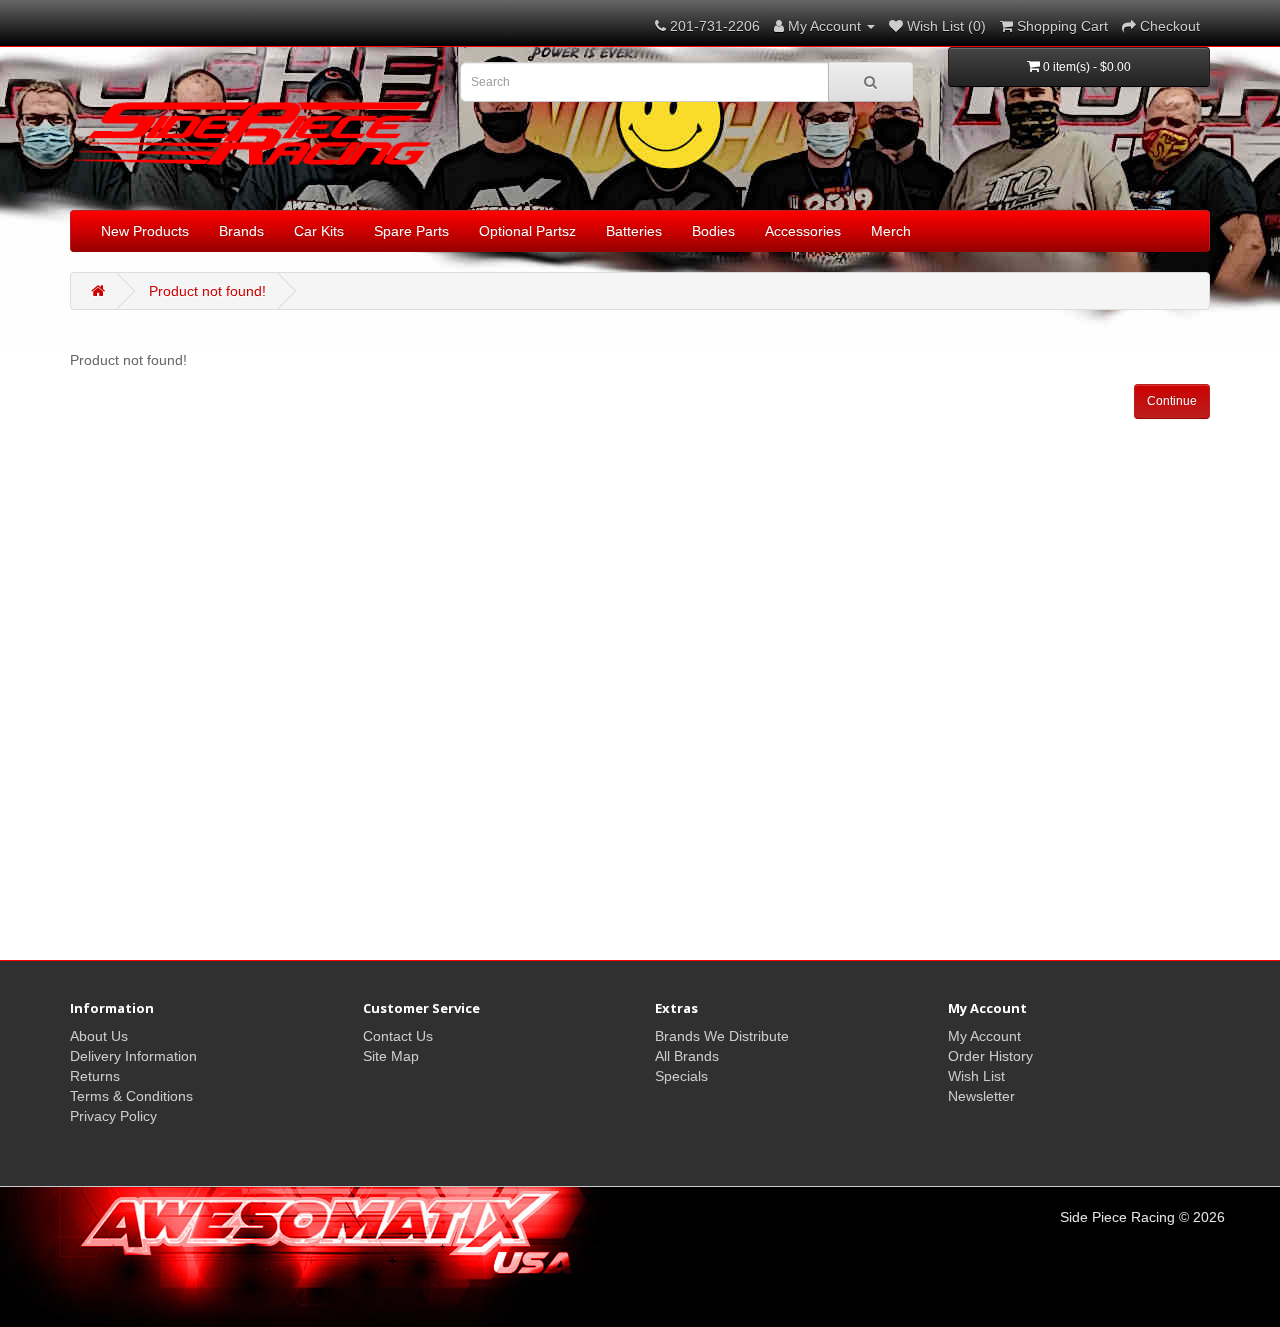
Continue (1172, 401)
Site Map (391, 1056)
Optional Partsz (527, 231)
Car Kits (319, 231)
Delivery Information (133, 1056)
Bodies (713, 231)
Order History (990, 1056)
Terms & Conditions (131, 1096)
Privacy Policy (113, 1116)
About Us (99, 1036)
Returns (95, 1076)
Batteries (634, 231)
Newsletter (981, 1096)
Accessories (803, 231)
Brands (241, 231)
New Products (145, 231)
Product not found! (207, 291)
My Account (984, 1036)
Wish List (976, 1076)
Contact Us (398, 1036)
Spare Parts (411, 231)
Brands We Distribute (722, 1036)
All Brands (687, 1056)
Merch (891, 231)
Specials (681, 1076)
